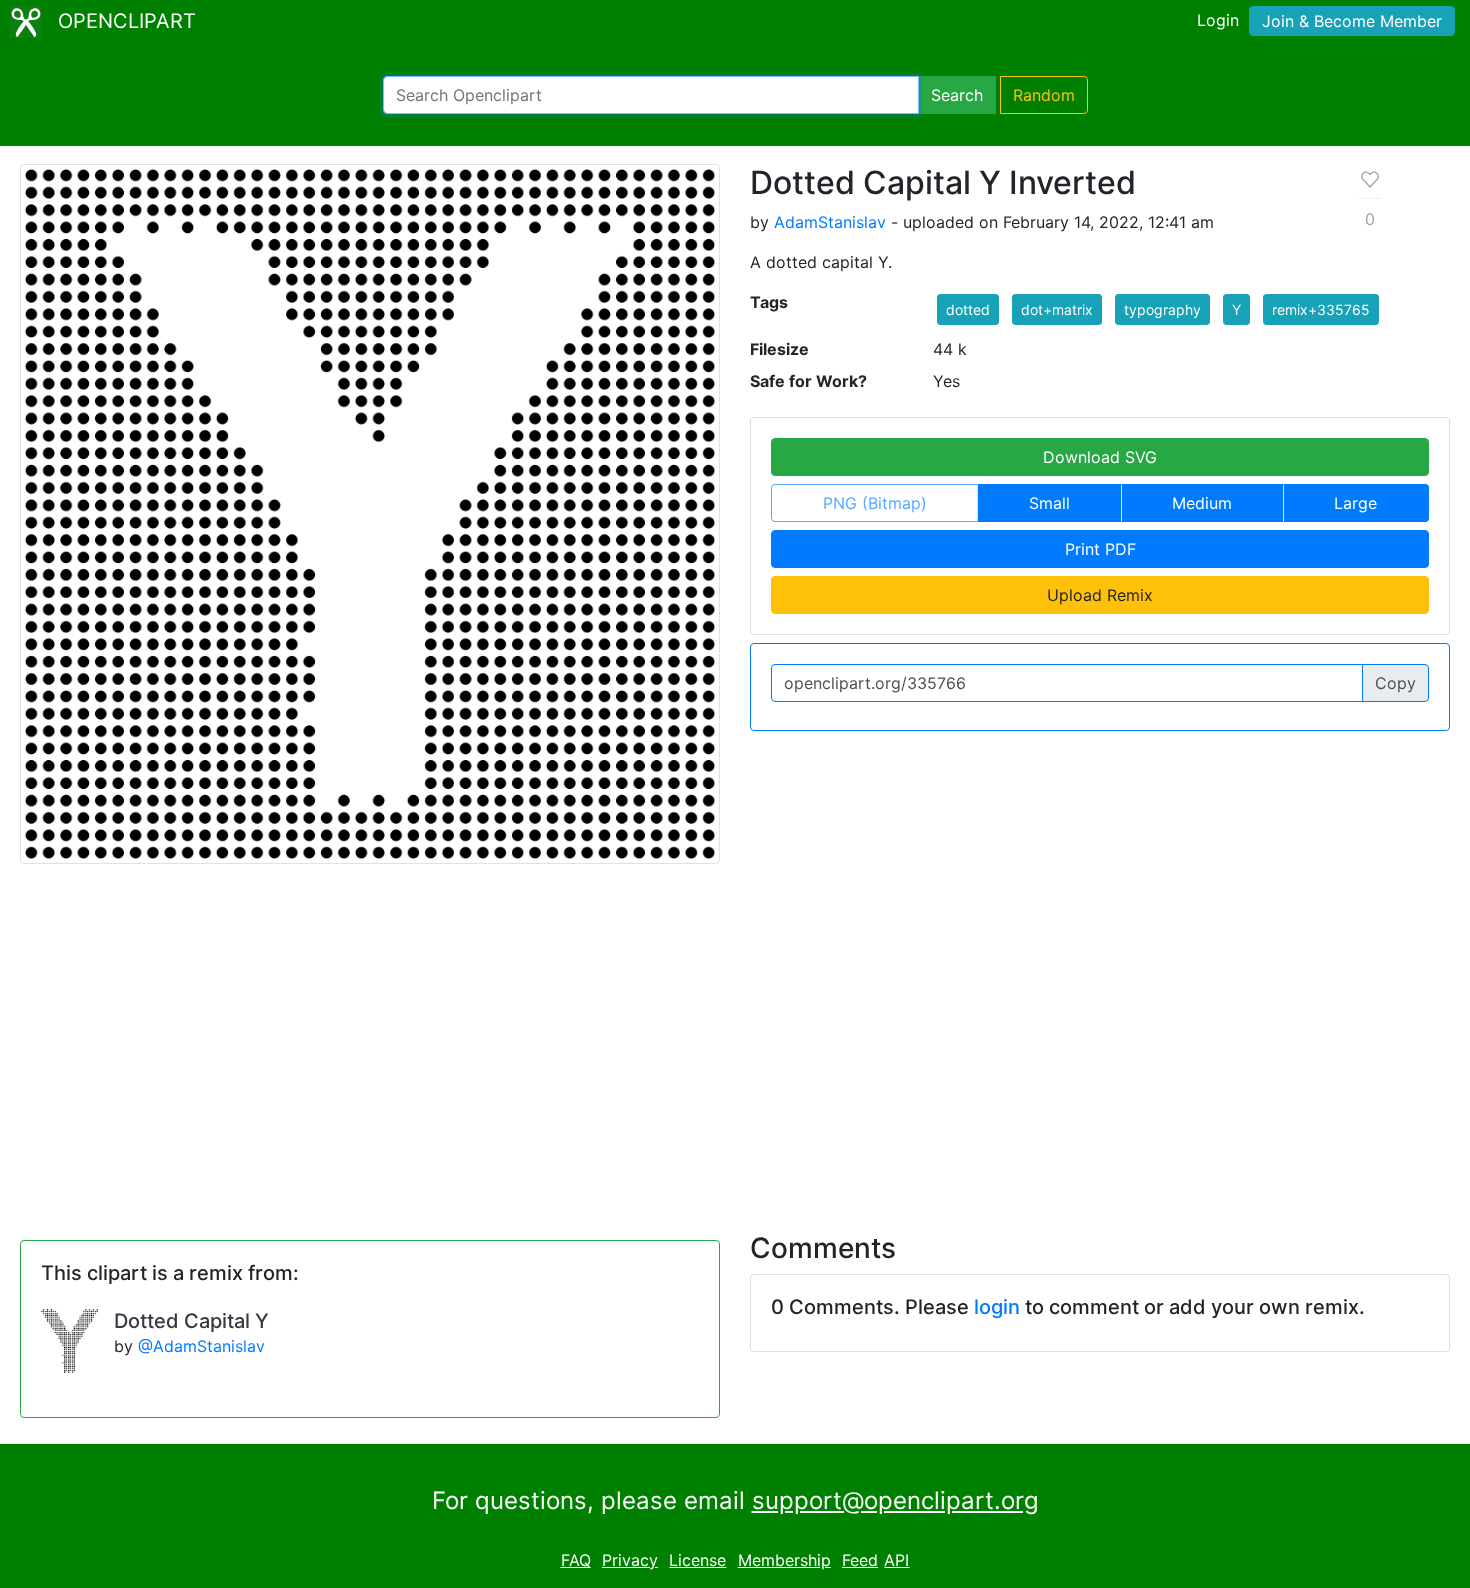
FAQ (576, 1560)
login (997, 1307)
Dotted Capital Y (191, 1321)
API (896, 1560)
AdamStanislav (830, 222)
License (697, 1560)
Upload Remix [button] (1100, 595)
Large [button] (1355, 503)
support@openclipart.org (895, 1500)
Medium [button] (1202, 503)
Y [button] (1236, 309)
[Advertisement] (735, 1036)
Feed (860, 1560)
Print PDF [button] (1100, 549)
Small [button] (1049, 503)
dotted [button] (968, 309)
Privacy (630, 1560)
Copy (1395, 683)
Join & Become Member (1352, 21)
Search (957, 95)
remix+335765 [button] (1321, 309)
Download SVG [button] (1100, 457)
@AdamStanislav (201, 1346)
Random (1044, 95)
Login (1218, 20)
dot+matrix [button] (1057, 309)
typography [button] (1162, 309)
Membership (784, 1560)
